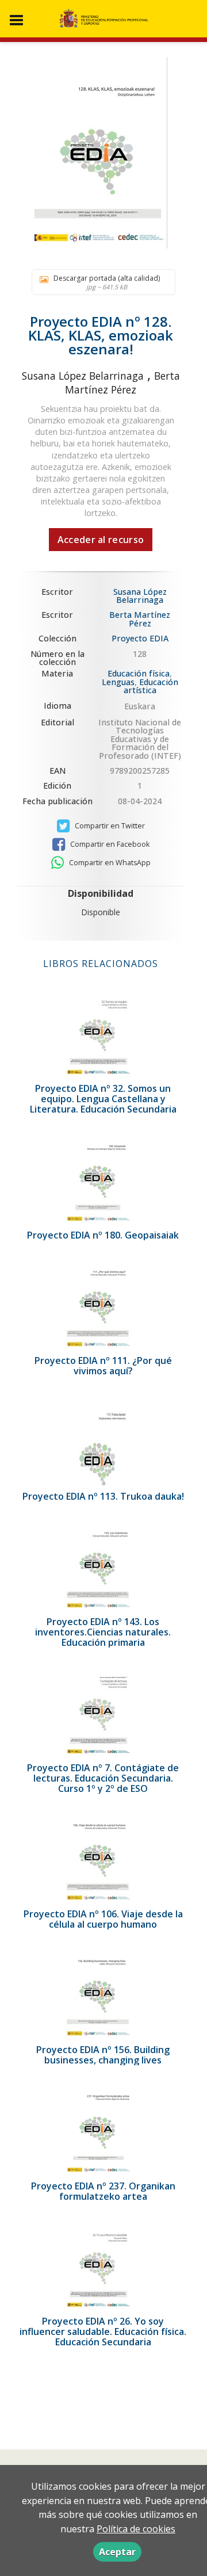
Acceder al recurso (101, 540)
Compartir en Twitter (109, 826)
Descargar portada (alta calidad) (107, 282)
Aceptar (117, 2552)
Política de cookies (136, 2529)
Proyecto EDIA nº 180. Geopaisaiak (103, 1235)
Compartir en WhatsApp (109, 863)
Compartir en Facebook (109, 844)
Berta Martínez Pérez (122, 383)
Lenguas (118, 682)
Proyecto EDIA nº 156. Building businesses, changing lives (103, 2055)
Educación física (139, 673)
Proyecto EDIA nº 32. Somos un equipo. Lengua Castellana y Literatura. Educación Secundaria (103, 1099)
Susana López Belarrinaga (83, 376)
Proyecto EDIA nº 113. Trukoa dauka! (103, 1496)
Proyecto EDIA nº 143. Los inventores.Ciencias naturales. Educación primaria (103, 1632)
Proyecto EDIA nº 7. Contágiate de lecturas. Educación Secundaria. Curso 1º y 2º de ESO (103, 1778)
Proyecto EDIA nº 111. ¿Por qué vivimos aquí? (103, 1366)
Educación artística (151, 686)
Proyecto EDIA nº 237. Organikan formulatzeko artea (103, 2191)
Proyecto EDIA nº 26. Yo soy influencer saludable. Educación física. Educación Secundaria (103, 2332)
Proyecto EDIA (140, 639)
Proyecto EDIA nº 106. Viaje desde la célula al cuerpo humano (103, 1919)
